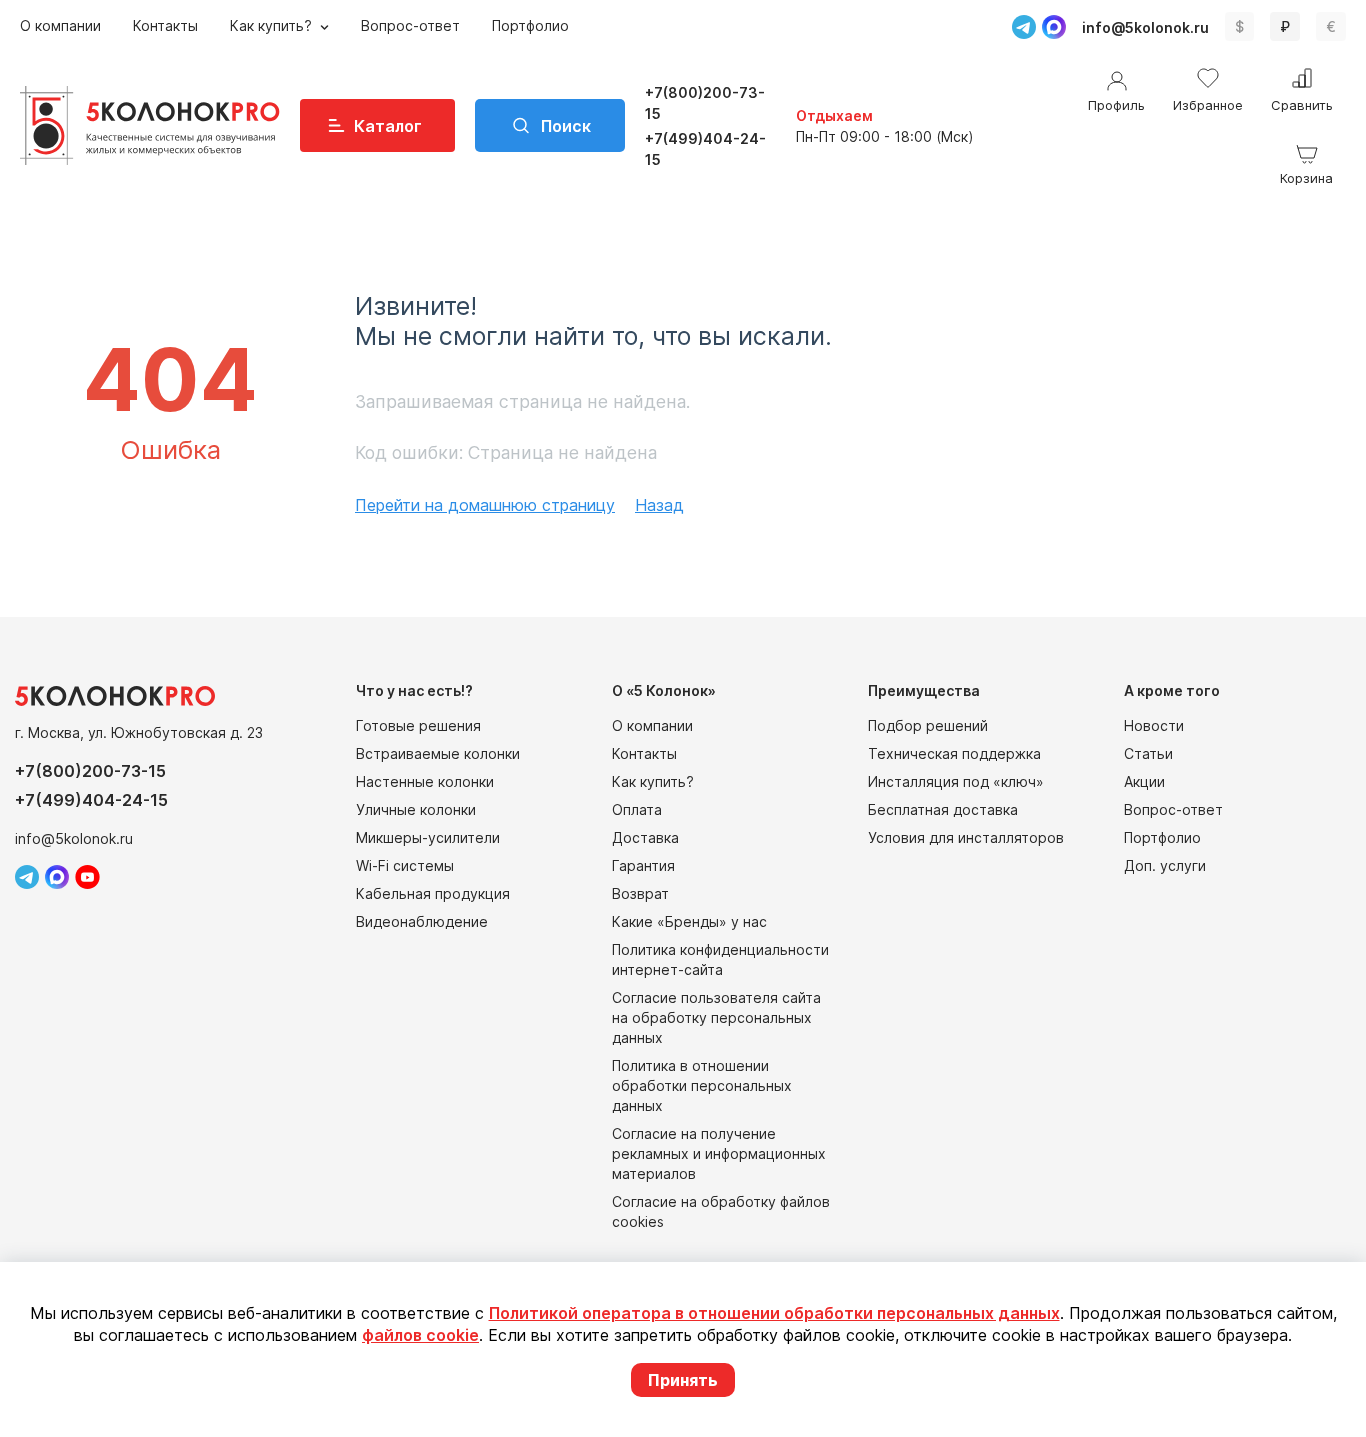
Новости (1154, 725)
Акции (1144, 781)
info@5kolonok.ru (1145, 27)
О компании (60, 25)
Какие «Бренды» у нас (689, 921)
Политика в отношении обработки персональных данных (702, 1085)
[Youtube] (87, 877)
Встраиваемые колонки (438, 753)
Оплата (637, 809)
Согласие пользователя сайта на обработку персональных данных (716, 1017)
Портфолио (530, 25)
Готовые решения (418, 725)
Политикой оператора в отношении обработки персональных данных (774, 1313)
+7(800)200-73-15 (705, 103)
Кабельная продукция (433, 893)
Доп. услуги (1165, 865)
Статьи (1148, 753)
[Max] (1054, 27)
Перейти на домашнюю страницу (485, 505)
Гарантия (643, 865)
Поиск (566, 126)
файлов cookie (420, 1335)
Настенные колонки (425, 781)
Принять (683, 1380)
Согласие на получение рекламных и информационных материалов (719, 1153)
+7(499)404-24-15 (705, 149)
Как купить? (273, 25)
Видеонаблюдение (422, 921)
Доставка (645, 837)
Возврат (640, 893)
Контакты (165, 25)
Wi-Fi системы (405, 865)
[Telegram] (1024, 27)
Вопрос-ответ (410, 25)
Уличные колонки (416, 809)
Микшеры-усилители (428, 837)
